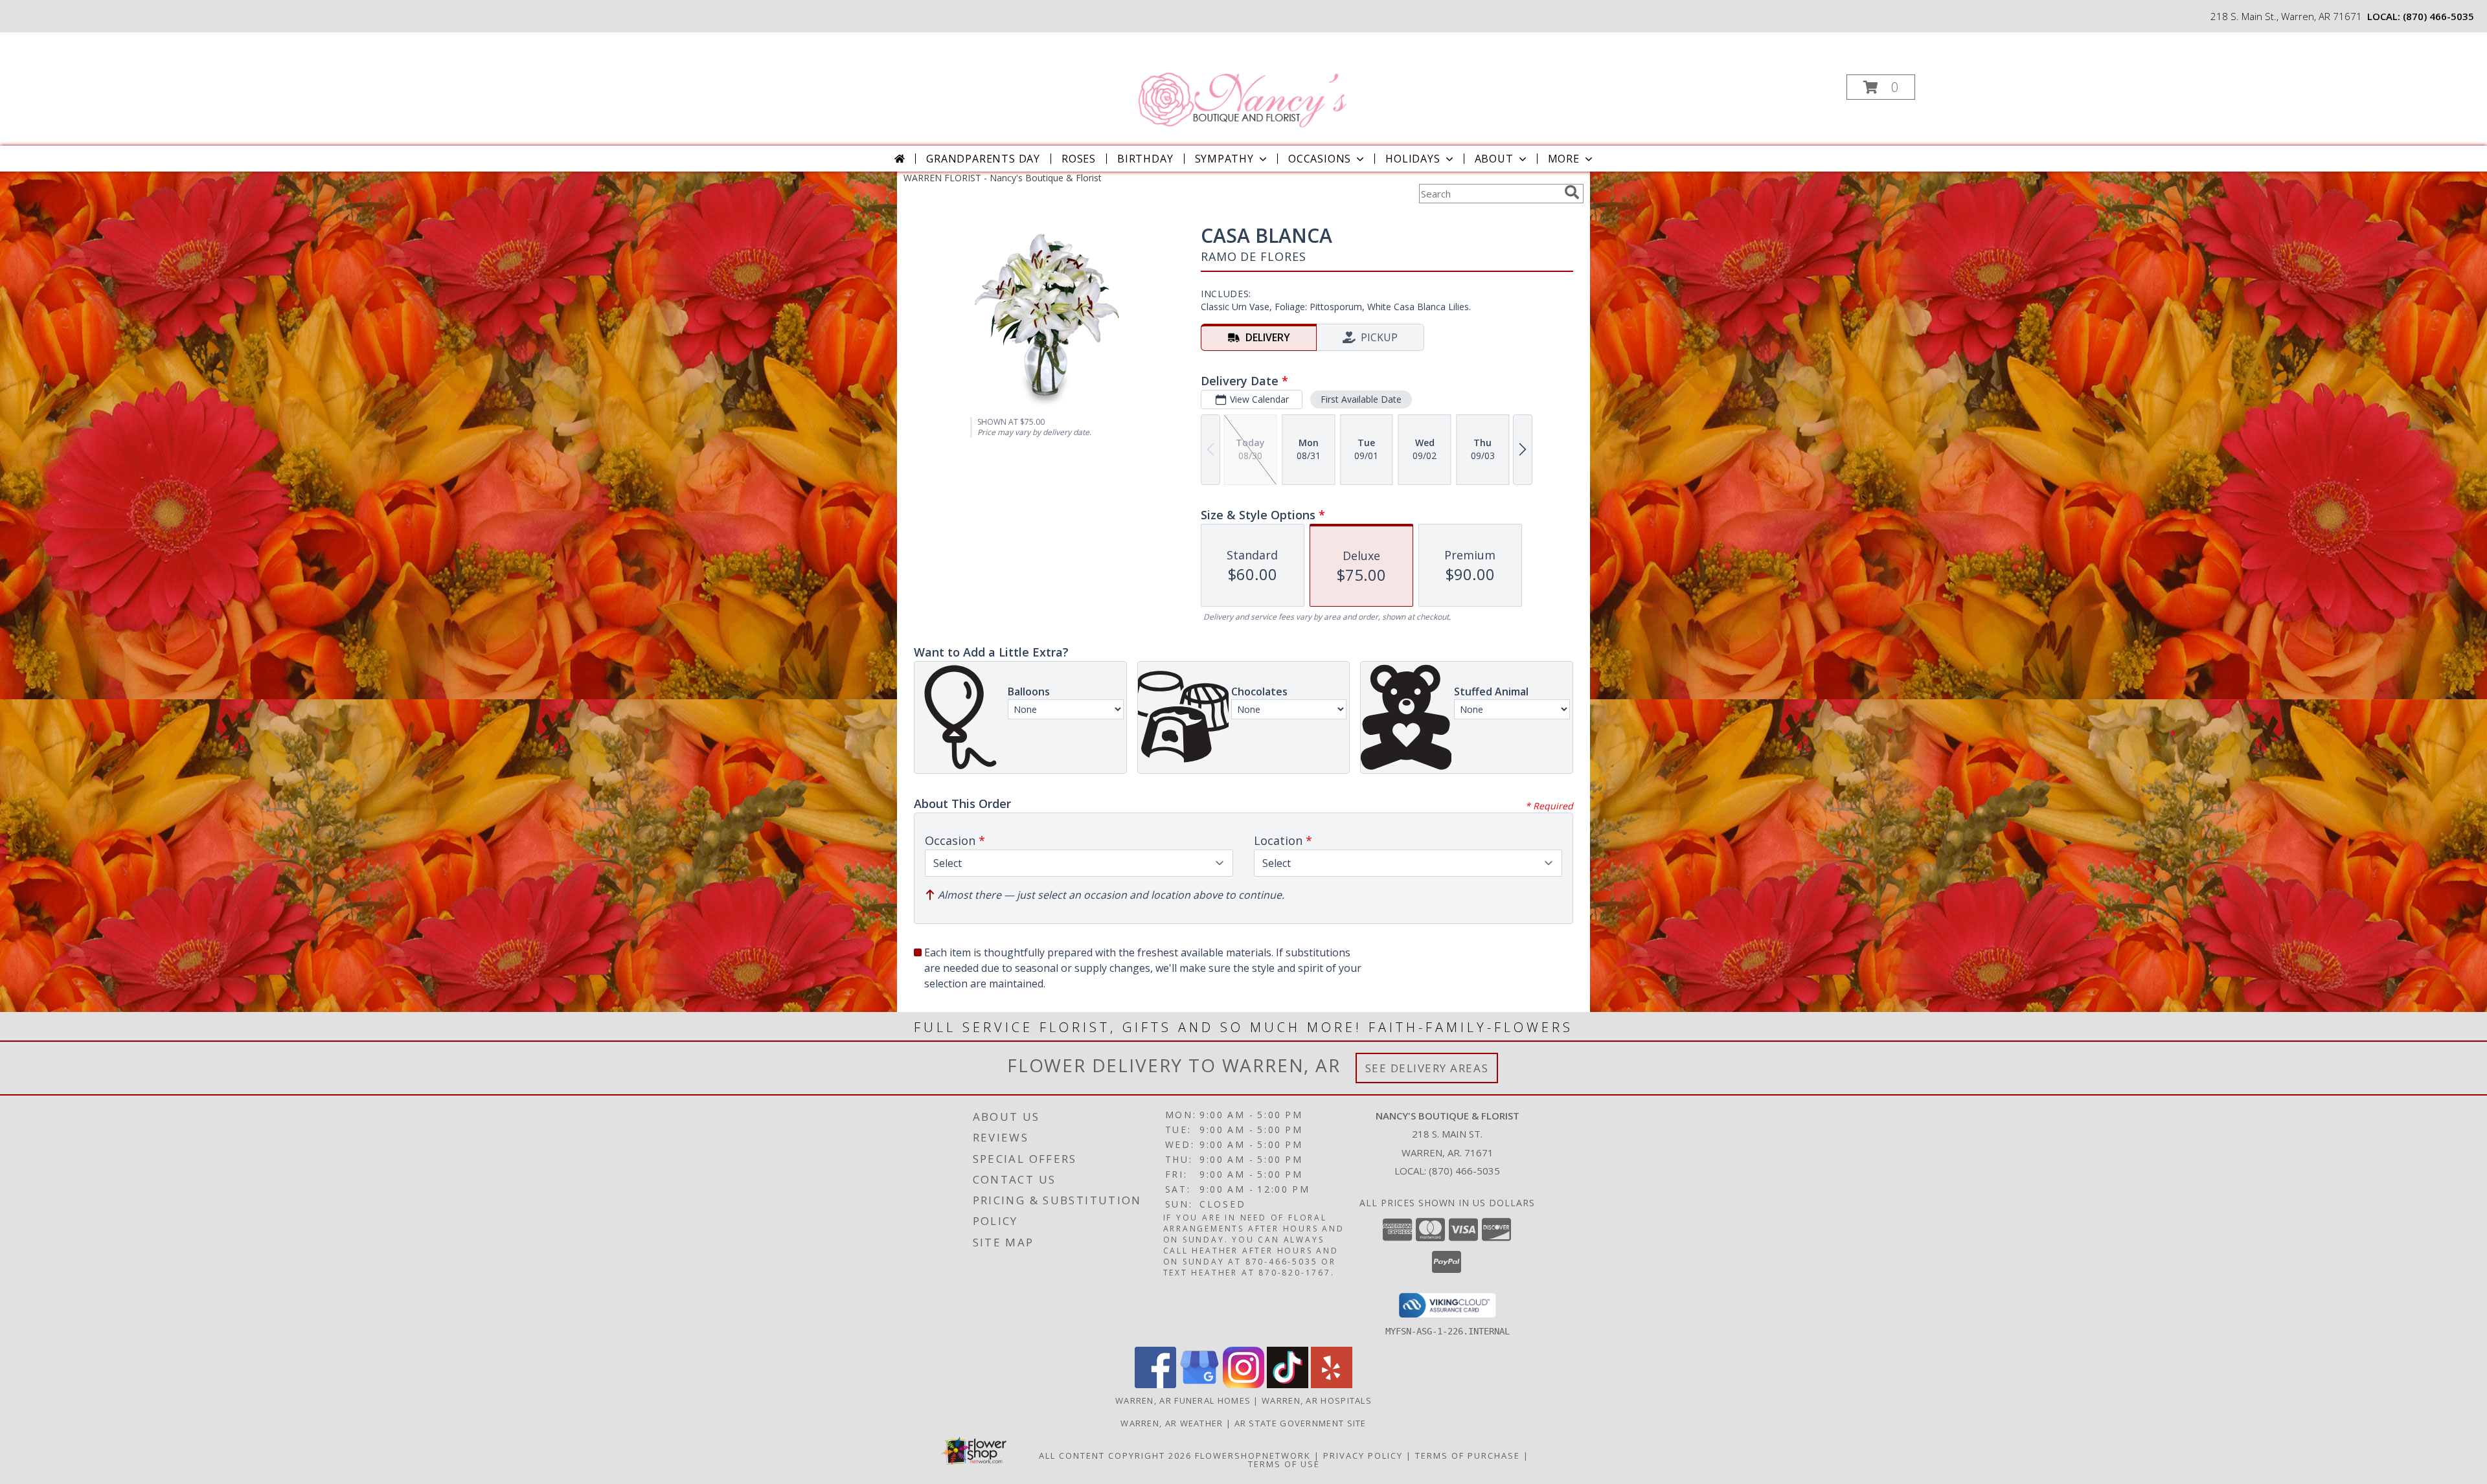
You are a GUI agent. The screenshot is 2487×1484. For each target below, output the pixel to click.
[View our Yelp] (1332, 1385)
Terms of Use (1284, 1464)
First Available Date (1361, 399)
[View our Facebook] (1155, 1385)
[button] (1881, 87)
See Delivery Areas (1427, 1068)
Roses (1079, 159)
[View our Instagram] (1243, 1385)
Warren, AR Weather (1172, 1423)
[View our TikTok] (1288, 1385)
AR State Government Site (1300, 1423)
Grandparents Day (983, 159)
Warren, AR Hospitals (1317, 1400)
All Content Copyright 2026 (1115, 1456)
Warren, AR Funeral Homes (1183, 1400)
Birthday (1145, 159)
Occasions (1320, 159)
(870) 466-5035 (2438, 16)
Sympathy (1224, 159)
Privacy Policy (1363, 1456)
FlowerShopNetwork (1253, 1456)
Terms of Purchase (1468, 1456)
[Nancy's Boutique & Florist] (1242, 83)
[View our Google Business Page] (1199, 1385)
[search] (1572, 192)
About (1494, 159)
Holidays (1413, 159)
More (1564, 159)
